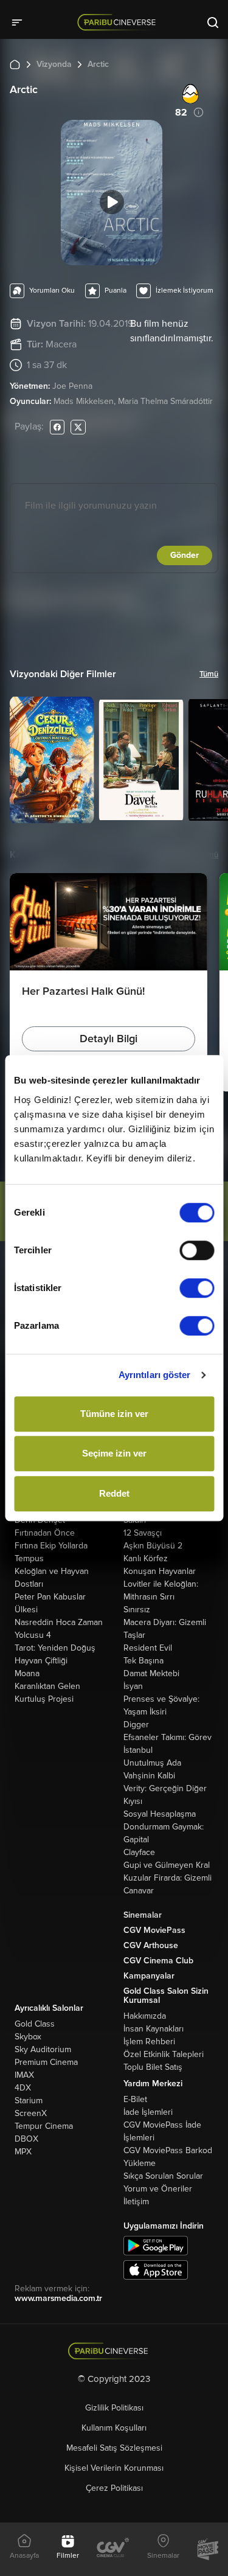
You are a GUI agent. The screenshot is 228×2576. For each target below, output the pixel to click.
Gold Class (35, 2024)
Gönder (185, 555)
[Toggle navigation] (21, 22)
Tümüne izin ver (114, 1414)
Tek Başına (143, 1661)
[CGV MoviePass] (208, 2549)
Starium (29, 2101)
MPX (23, 2152)
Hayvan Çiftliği (41, 1661)
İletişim (136, 2202)
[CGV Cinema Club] (113, 2549)
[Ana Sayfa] (15, 64)
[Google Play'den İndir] (156, 2245)
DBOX (26, 2139)
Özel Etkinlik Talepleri (164, 2054)
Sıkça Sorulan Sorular (163, 2176)
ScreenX (31, 2113)
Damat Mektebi (151, 1673)
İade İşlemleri (148, 2112)
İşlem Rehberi (149, 2042)
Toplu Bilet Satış (153, 2067)
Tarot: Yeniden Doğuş (55, 1648)
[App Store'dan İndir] (156, 2269)
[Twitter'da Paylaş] (78, 427)
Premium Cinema (46, 2062)
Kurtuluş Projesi (44, 1699)
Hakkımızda (145, 2016)
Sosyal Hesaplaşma (160, 1814)
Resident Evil (148, 1648)
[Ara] (213, 22)
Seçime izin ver (114, 1453)
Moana (27, 1673)
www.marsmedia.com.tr (58, 2298)
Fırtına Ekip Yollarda (51, 1546)
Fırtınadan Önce (45, 1533)
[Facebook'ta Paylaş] (57, 427)
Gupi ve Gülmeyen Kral (167, 1865)
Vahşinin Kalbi (149, 1776)
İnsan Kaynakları (154, 2029)
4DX (23, 2088)
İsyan (133, 1686)
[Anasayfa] (114, 2351)
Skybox (28, 2037)
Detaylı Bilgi (109, 1039)
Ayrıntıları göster (155, 1375)
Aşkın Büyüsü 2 (153, 1546)
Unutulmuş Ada (152, 1763)
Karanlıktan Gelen (47, 1686)
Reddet (114, 1493)
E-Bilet (135, 2099)
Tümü (209, 674)
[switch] (197, 1250)
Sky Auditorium (43, 2049)
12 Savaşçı (143, 1533)
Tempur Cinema (44, 2126)
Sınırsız (137, 1610)
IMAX (24, 2075)
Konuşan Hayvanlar (160, 1571)
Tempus (29, 1558)
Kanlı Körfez (146, 1558)
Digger (136, 1725)
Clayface (139, 1852)
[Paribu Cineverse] (119, 22)
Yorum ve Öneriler (158, 2189)
